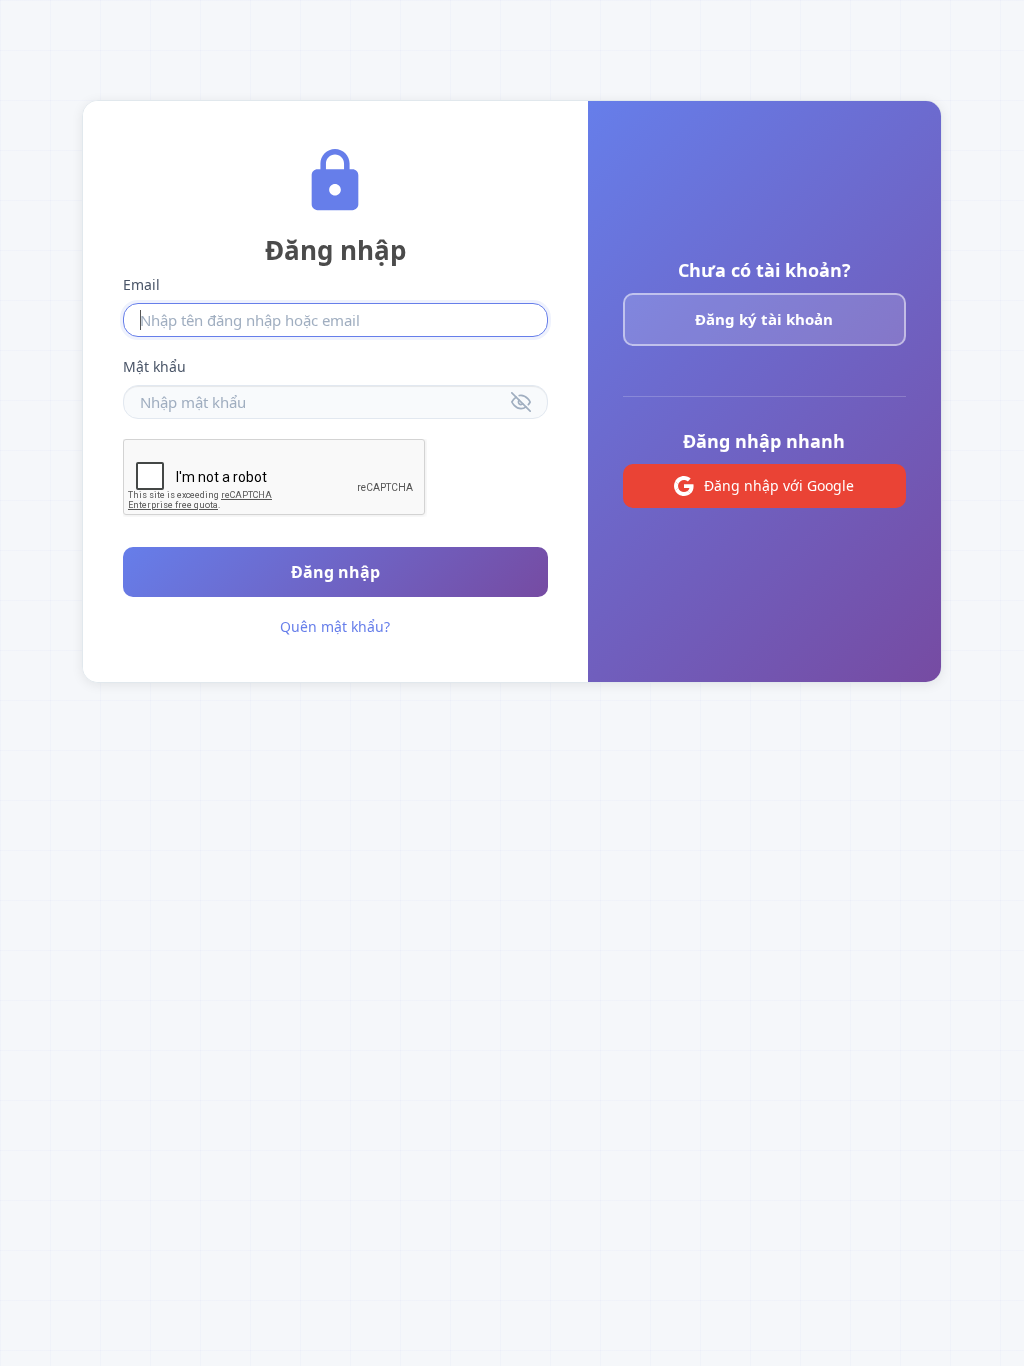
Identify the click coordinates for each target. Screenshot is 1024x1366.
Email (141, 284)
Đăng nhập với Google (779, 485)
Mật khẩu (154, 366)
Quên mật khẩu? (335, 626)
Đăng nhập (335, 572)
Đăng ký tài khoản (764, 319)
